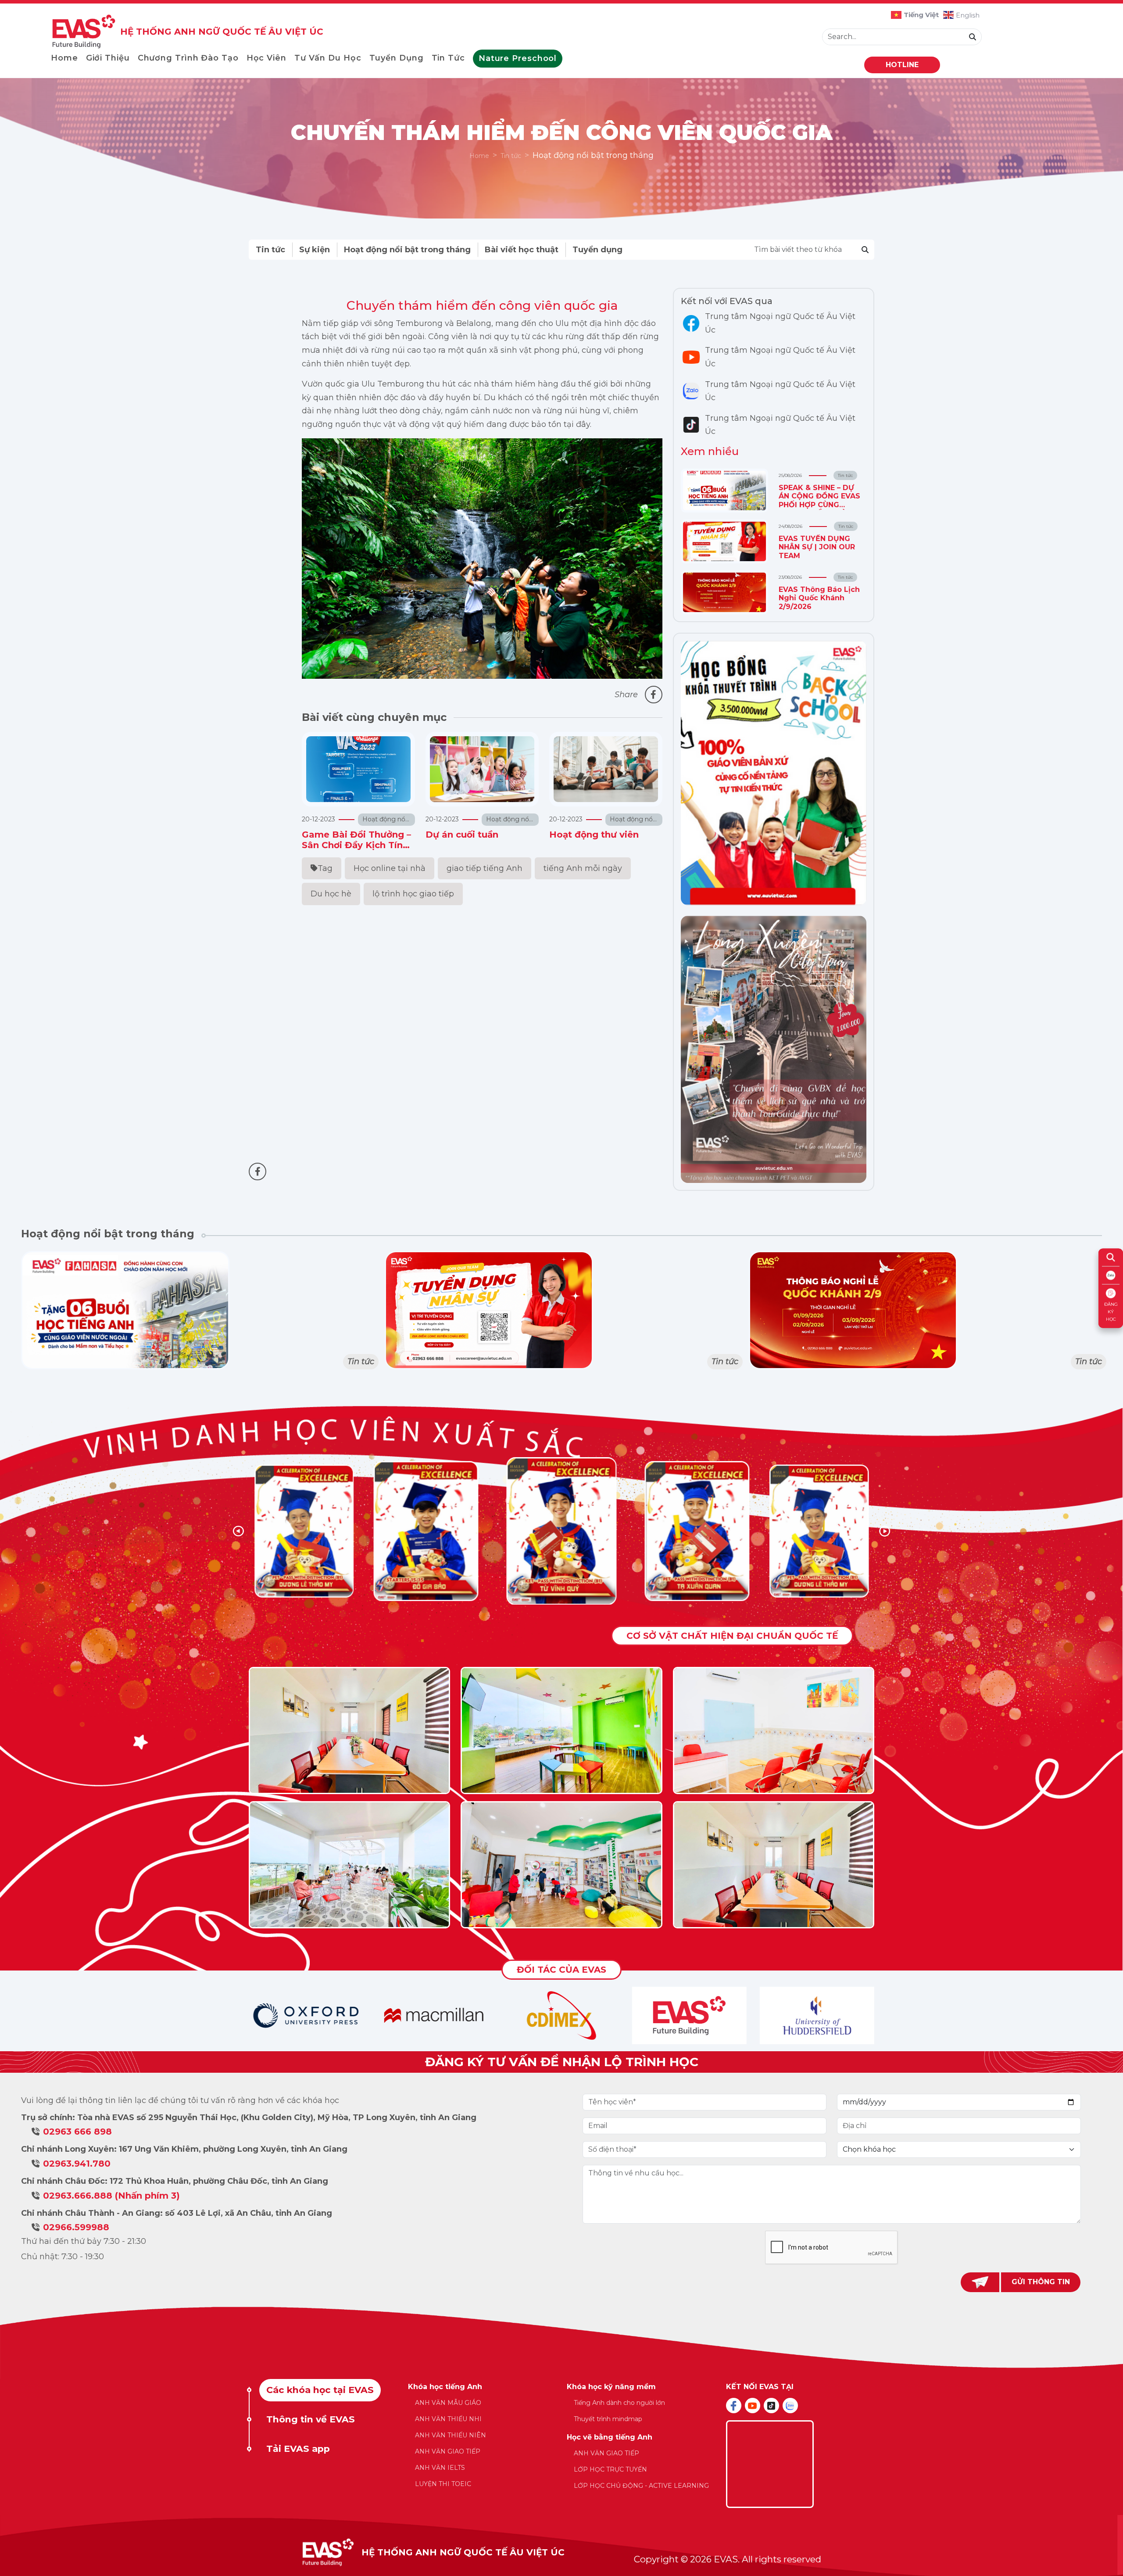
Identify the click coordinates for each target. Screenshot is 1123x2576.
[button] (885, 1531)
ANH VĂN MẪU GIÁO (448, 2403)
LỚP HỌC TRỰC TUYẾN (610, 2469)
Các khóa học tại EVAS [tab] (320, 2390)
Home (64, 58)
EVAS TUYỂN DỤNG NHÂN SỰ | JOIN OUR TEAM (817, 547)
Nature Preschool (518, 58)
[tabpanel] (562, 2441)
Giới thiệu (108, 58)
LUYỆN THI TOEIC (443, 2484)
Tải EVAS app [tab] (298, 2449)
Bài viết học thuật (522, 250)
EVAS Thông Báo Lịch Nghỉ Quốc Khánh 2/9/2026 (819, 598)
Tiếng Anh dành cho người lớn (619, 2403)
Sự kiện (315, 250)
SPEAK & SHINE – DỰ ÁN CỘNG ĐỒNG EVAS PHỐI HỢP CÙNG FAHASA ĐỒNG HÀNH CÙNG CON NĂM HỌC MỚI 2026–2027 (819, 509)
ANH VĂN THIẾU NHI (448, 2419)
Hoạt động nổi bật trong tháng (407, 250)
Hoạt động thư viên (594, 835)
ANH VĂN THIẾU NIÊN (451, 2435)
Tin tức (448, 58)
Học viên (266, 58)
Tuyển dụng (397, 58)
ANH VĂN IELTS (440, 2468)
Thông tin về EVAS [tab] (311, 2419)
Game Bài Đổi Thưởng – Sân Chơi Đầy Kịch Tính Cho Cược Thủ (356, 845)
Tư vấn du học (328, 58)
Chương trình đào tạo (188, 58)
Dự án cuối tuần (462, 835)
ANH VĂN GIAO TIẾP (448, 2451)
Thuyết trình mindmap (608, 2419)
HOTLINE (902, 65)
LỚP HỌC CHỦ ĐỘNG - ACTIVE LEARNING (641, 2486)
